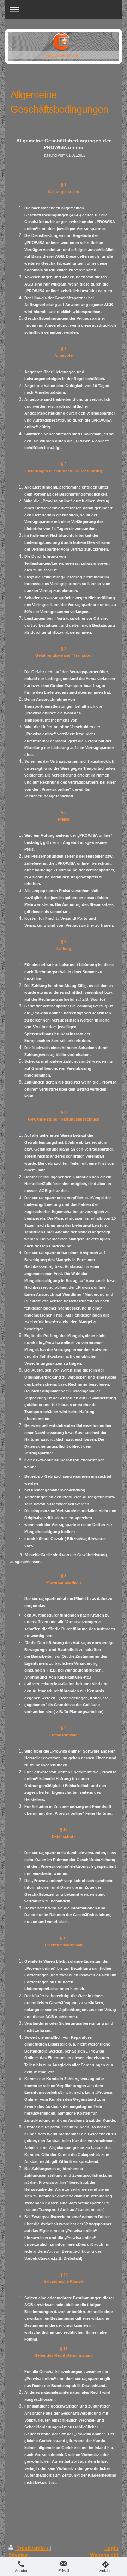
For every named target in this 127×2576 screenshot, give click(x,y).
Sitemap (18, 2555)
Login (111, 2548)
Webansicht (104, 2555)
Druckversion (32, 2548)
